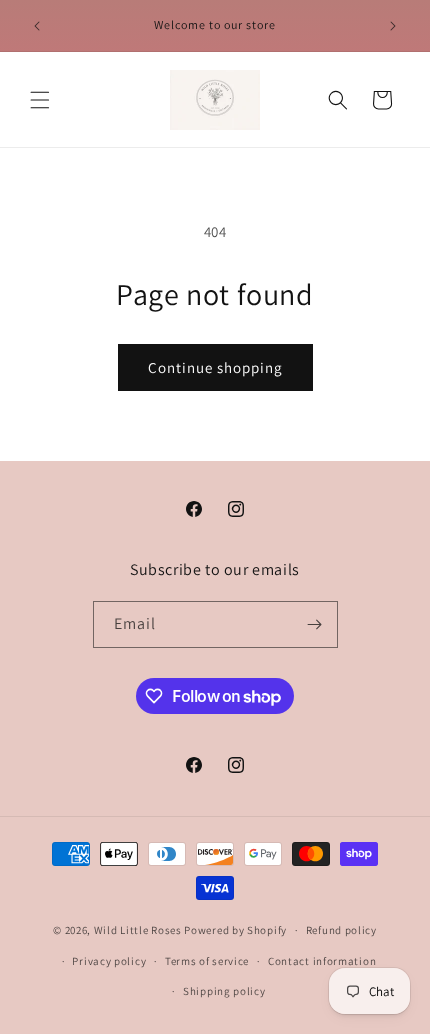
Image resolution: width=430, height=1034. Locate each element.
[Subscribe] (315, 624)
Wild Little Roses (138, 930)
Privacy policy (109, 961)
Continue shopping (215, 367)
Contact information (322, 961)
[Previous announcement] (37, 26)
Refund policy (341, 930)
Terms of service (207, 961)
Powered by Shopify (235, 930)
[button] (40, 100)
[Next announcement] (393, 26)
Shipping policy (224, 991)
